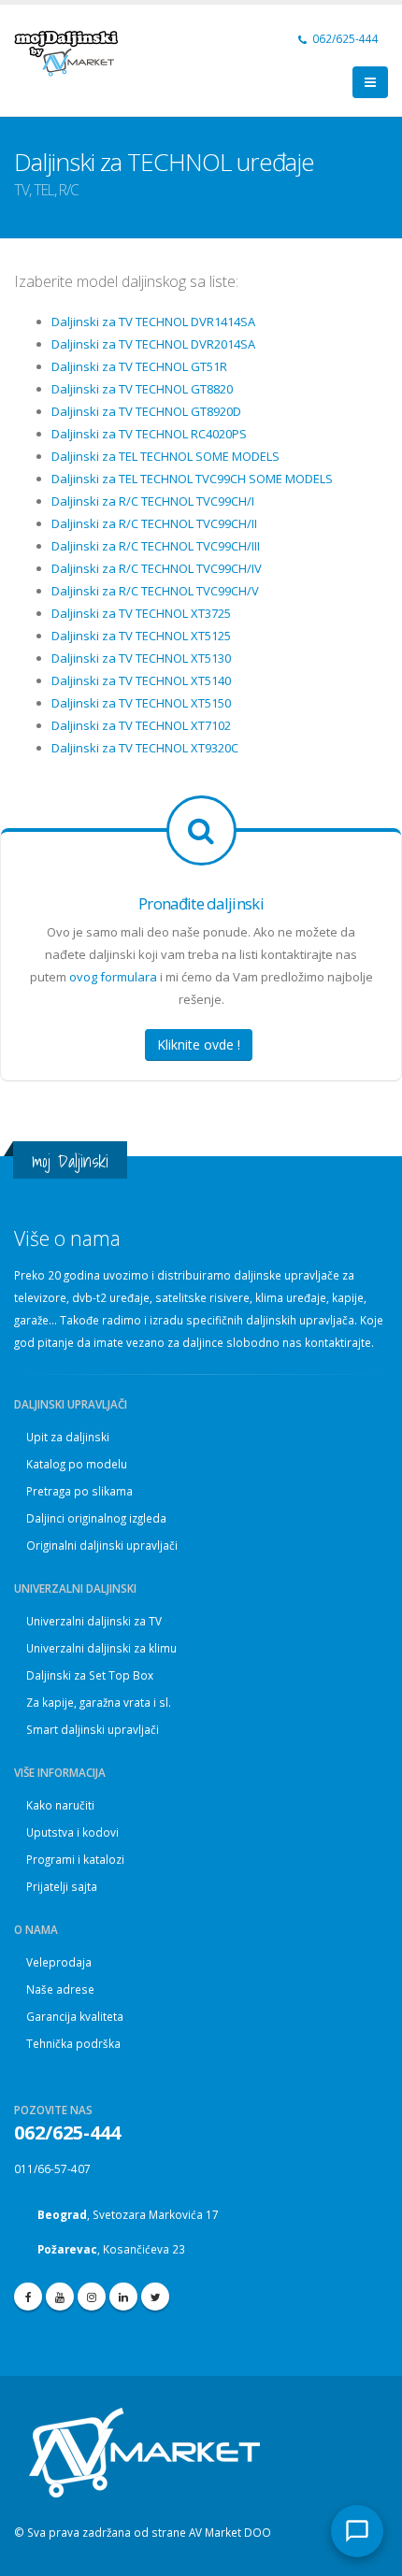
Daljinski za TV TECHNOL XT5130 (141, 658)
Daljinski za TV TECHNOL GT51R (139, 366)
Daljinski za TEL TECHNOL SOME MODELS (165, 456)
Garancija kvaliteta (75, 2016)
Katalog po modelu (77, 1464)
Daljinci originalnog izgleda (96, 1518)
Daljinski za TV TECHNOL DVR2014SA (153, 344)
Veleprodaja (59, 1962)
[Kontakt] (357, 2531)
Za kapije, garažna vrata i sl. (99, 1702)
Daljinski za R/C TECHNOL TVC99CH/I (153, 501)
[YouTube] (60, 2297)
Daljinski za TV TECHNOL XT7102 (141, 725)
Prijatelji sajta (62, 1886)
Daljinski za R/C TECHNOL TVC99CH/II (154, 523)
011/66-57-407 (52, 2168)
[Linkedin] (123, 2297)
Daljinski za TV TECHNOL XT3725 (141, 613)
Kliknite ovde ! (199, 1045)
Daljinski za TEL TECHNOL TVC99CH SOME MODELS (192, 479)
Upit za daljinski (68, 1437)
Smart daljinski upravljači (93, 1729)
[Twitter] (155, 2297)
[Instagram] (92, 2297)
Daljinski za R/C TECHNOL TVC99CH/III (156, 546)
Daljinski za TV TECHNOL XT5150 (141, 703)
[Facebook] (28, 2297)
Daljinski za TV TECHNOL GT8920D (146, 411)
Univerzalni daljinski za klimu (101, 1648)
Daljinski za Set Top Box (90, 1675)
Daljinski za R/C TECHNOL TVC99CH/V (155, 591)
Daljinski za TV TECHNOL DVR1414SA (153, 322)
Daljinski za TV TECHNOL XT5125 (141, 636)
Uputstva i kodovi (72, 1832)
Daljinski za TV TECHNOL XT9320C (145, 748)
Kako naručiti (60, 1805)
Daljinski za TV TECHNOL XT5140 (141, 680)
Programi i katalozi (75, 1859)
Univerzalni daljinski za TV (94, 1621)
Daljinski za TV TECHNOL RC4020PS (149, 434)
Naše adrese (60, 1989)
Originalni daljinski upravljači (102, 1545)
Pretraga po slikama (79, 1491)
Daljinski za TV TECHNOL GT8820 (142, 389)
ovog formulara (113, 977)
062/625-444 (344, 38)
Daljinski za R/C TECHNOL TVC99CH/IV (157, 568)
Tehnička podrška (73, 2043)
